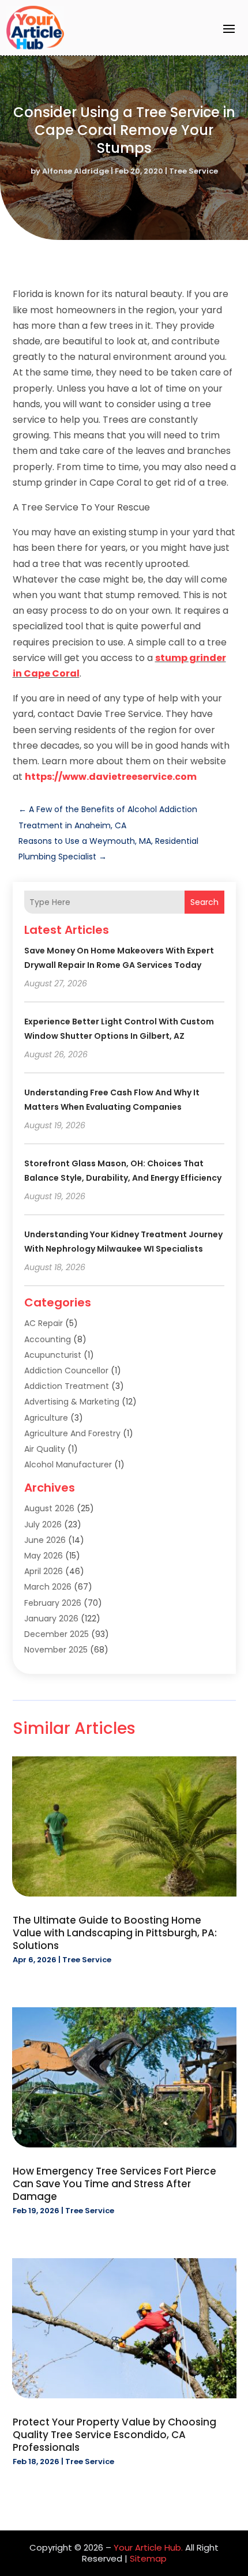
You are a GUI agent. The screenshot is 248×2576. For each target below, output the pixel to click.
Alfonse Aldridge (76, 171)
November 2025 (56, 1650)
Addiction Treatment (67, 1386)
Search (204, 902)
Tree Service (193, 171)
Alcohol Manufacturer (68, 1465)
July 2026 (43, 1524)
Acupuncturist (53, 1355)
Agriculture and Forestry (72, 1433)
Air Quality (45, 1449)
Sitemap (148, 2558)
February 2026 (53, 1603)
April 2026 (44, 1571)
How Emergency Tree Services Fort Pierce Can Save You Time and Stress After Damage (114, 2184)
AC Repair (44, 1323)
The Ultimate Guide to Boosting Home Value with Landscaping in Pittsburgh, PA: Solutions (115, 1933)
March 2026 (48, 1587)
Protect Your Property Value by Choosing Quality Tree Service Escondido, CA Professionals (114, 2435)
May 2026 (44, 1556)
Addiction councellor (66, 1370)
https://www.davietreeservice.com (111, 777)
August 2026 (49, 1508)
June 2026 (45, 1540)
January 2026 (51, 1619)
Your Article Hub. (148, 2547)
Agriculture (46, 1418)
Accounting (48, 1339)
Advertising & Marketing (72, 1402)
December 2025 (57, 1634)
